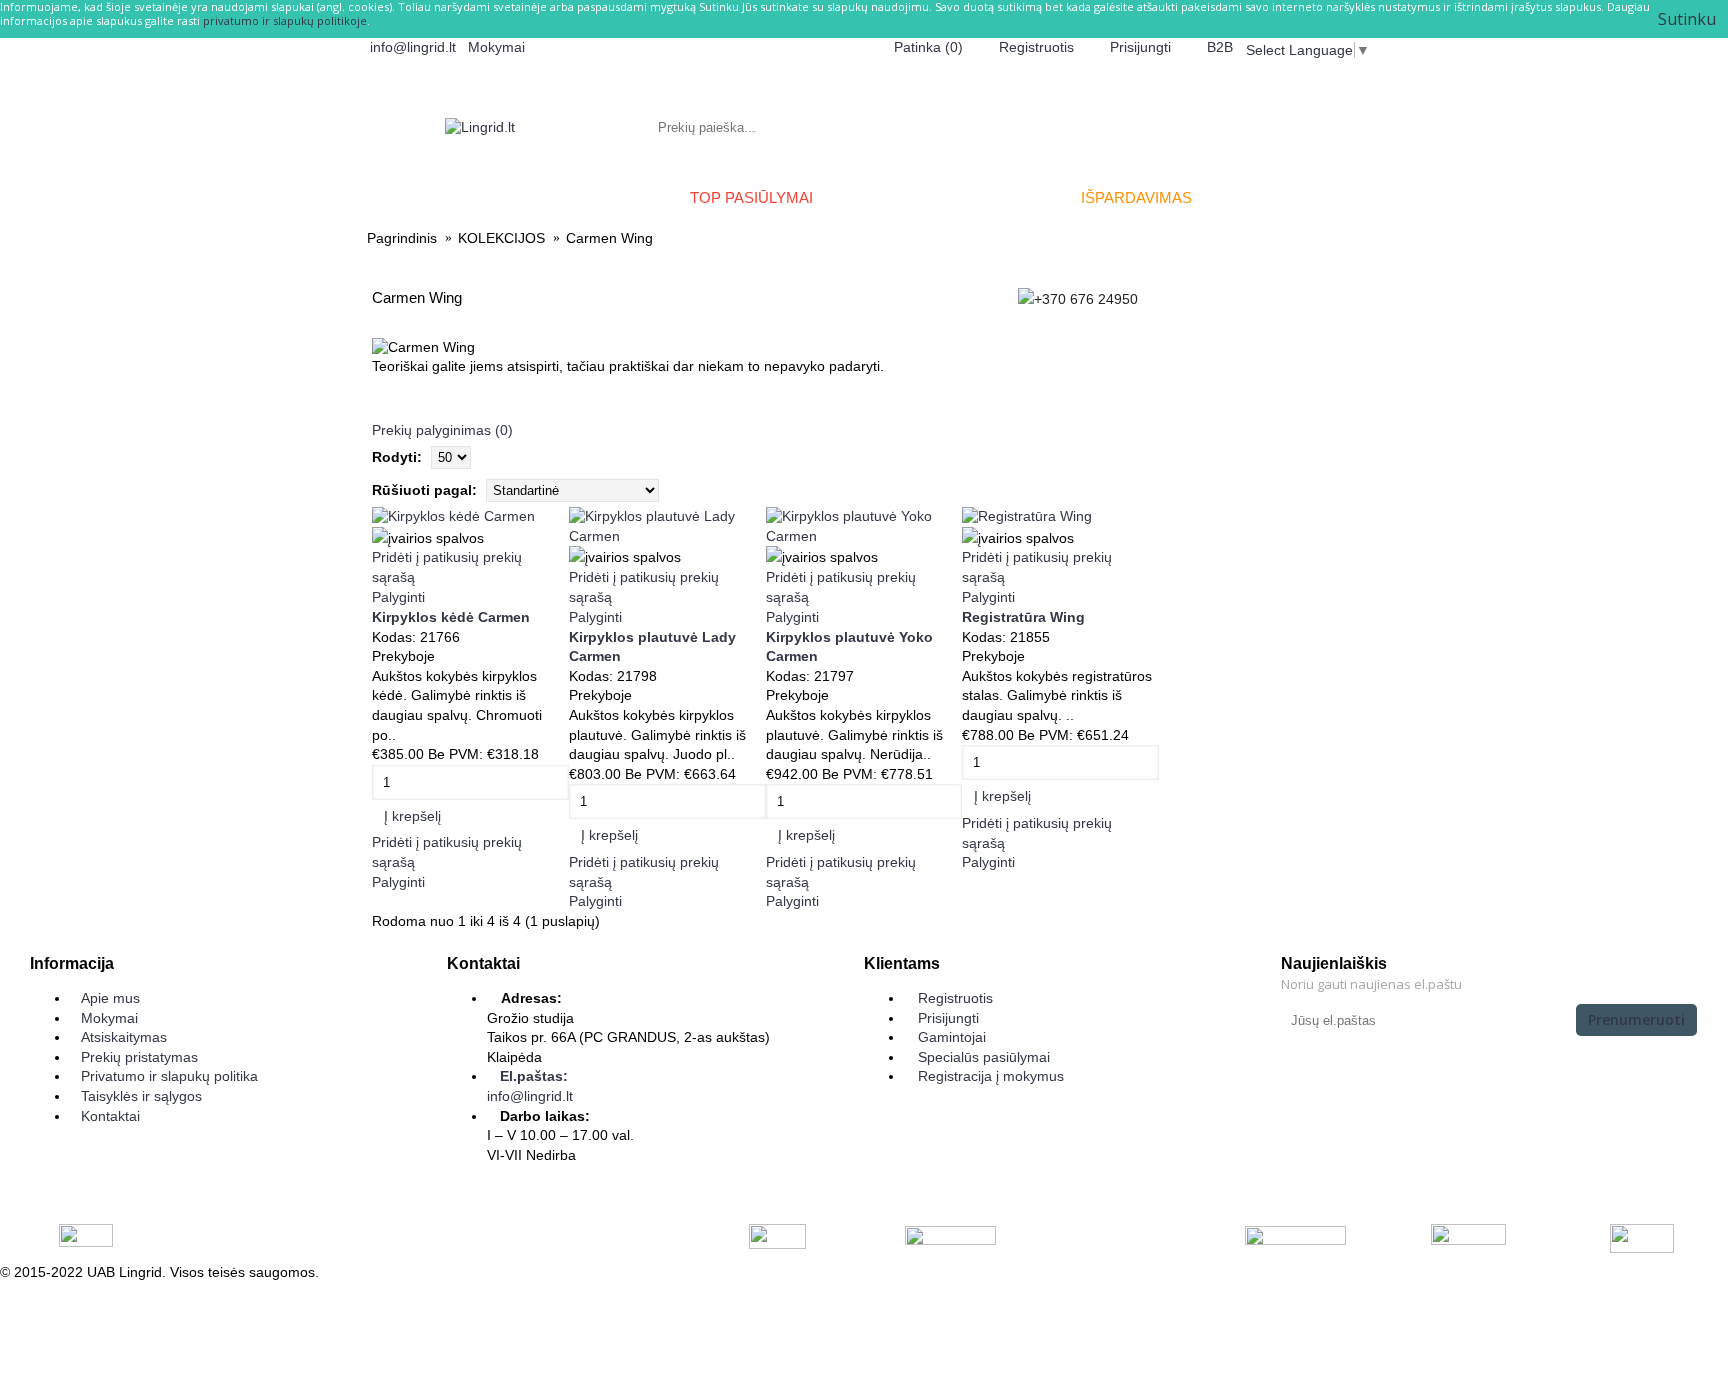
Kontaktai (110, 1116)
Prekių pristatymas (139, 1057)
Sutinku (1687, 19)
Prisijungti (948, 1018)
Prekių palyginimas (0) (442, 430)
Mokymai (109, 1018)
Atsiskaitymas (124, 1037)
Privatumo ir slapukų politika (169, 1076)
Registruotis (955, 998)
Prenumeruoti (1636, 1019)
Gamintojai (952, 1037)
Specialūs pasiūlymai (984, 1057)
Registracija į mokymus (991, 1076)
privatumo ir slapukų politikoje (285, 20)
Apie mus (110, 998)
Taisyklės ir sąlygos (141, 1096)
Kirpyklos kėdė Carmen (451, 617)
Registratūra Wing (1023, 617)
